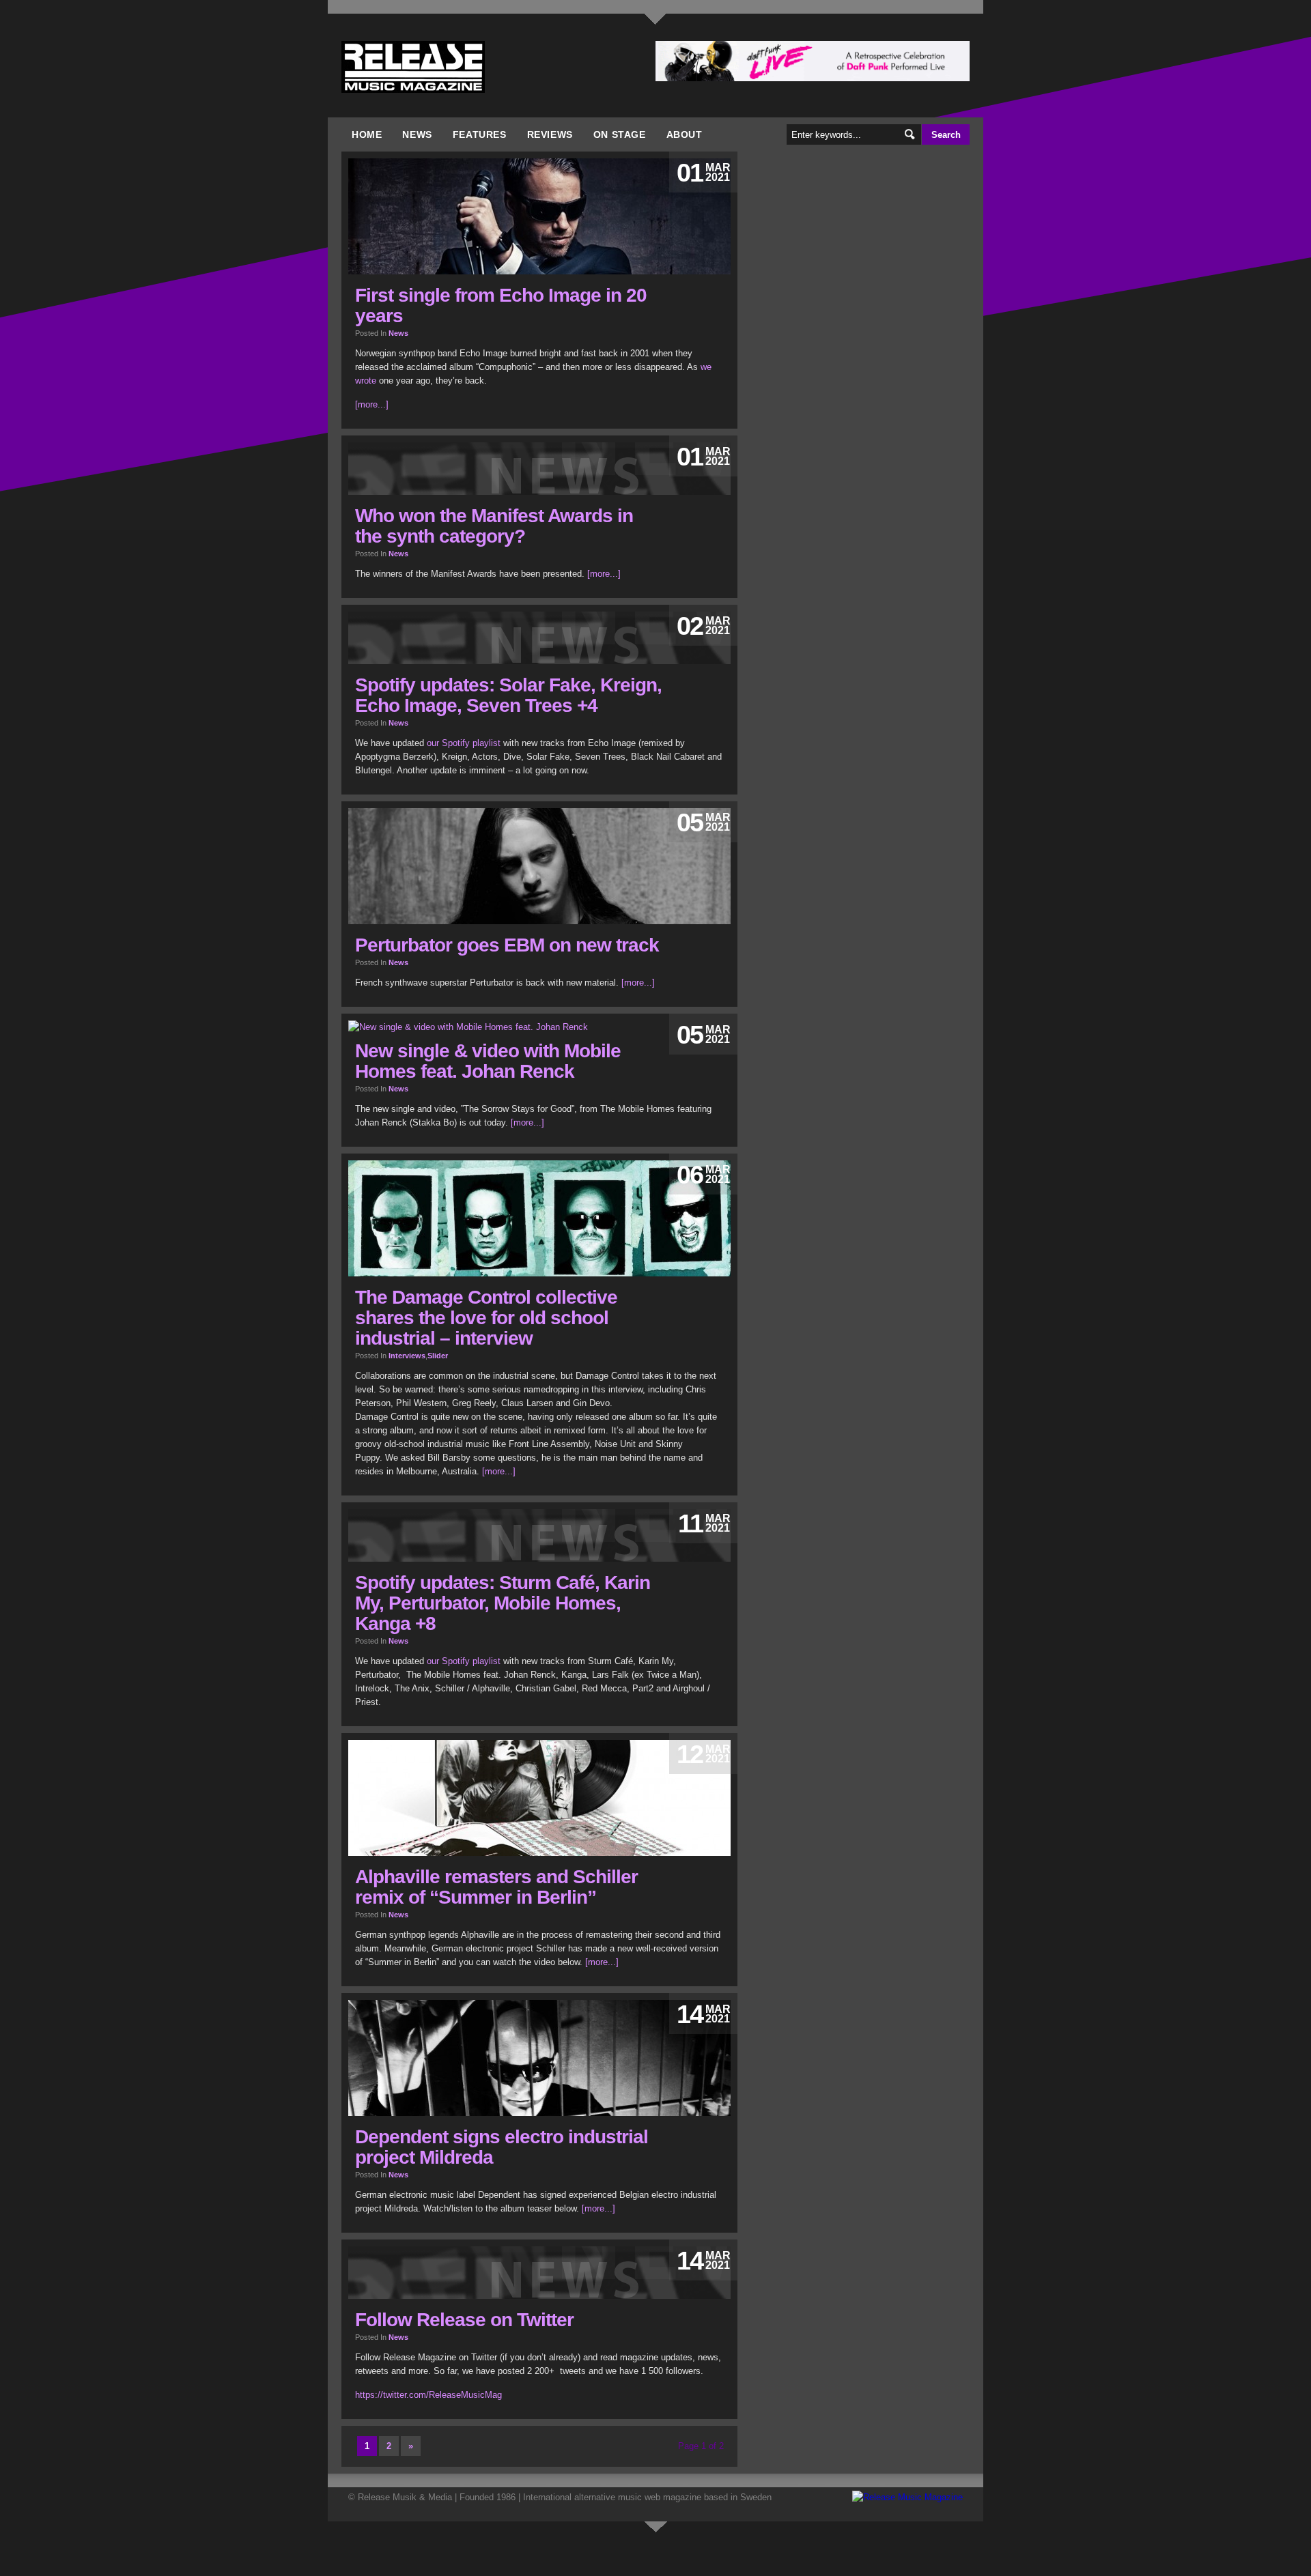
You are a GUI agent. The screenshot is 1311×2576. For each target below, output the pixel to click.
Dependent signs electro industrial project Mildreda (502, 2147)
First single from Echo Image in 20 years (501, 305)
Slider (438, 1356)
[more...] (372, 404)
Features (480, 134)
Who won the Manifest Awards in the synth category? (494, 526)
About (685, 134)
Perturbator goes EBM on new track (507, 945)
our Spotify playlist (464, 743)
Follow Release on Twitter (464, 2320)
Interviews (407, 1356)
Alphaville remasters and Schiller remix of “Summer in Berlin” (496, 1887)
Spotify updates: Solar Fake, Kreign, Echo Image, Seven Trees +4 (508, 695)
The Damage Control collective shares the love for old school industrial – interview (486, 1318)
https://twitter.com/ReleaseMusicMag (428, 2395)
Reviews (550, 134)
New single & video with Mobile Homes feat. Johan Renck (488, 1061)
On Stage (620, 134)
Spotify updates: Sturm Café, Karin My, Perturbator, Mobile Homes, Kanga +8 (503, 1603)
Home (367, 134)
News (417, 134)
